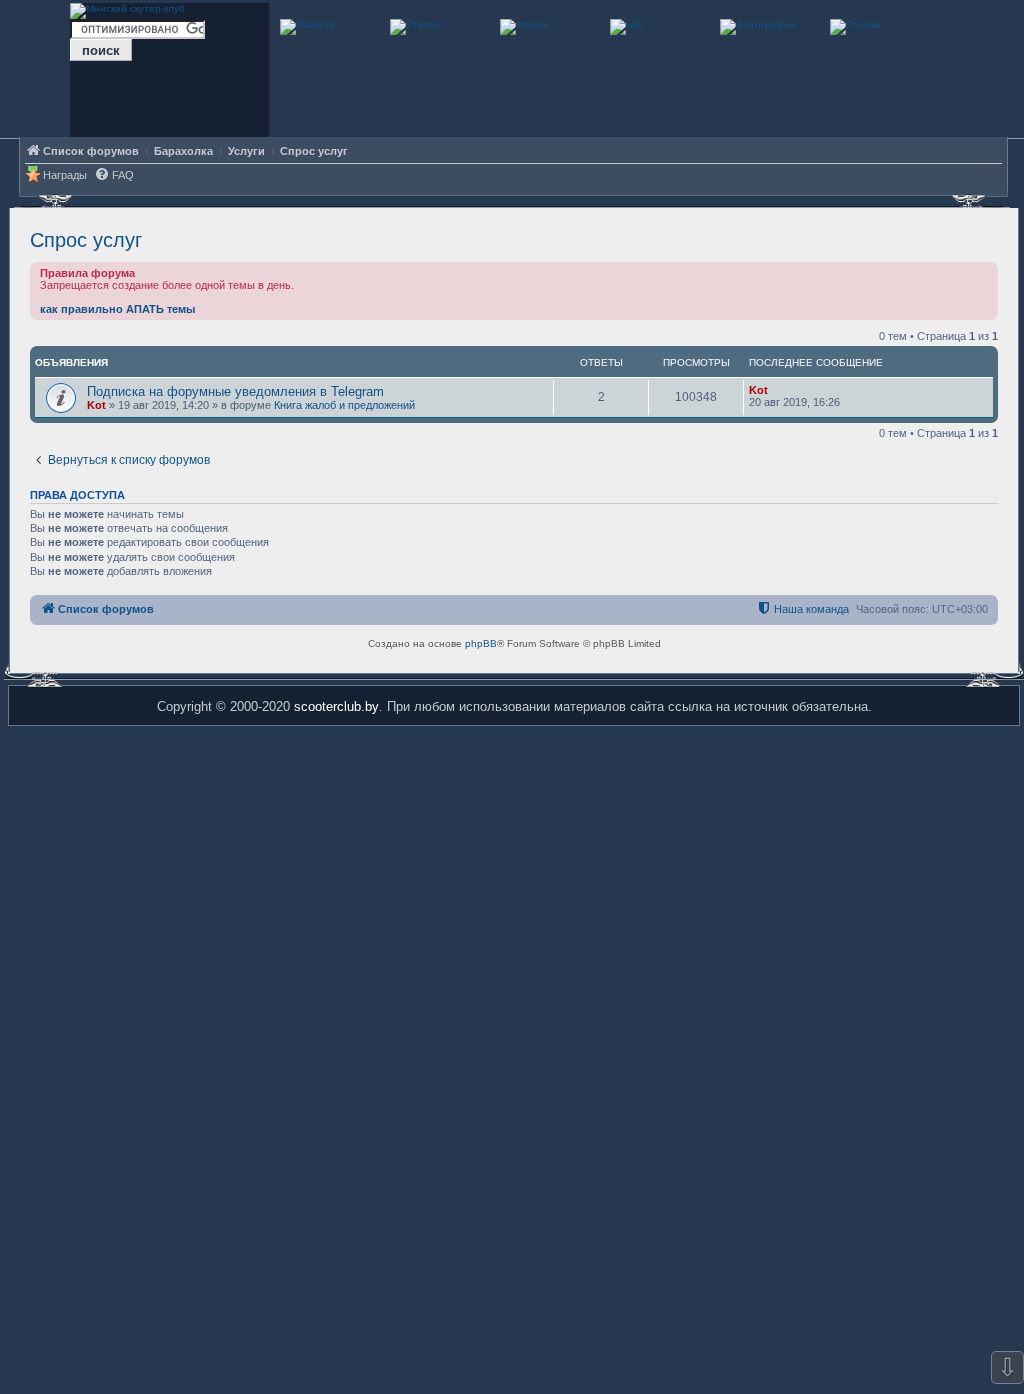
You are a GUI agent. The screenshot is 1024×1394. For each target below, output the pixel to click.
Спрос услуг (86, 240)
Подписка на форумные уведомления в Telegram (235, 391)
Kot (96, 405)
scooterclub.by (336, 706)
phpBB (481, 643)
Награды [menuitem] (65, 175)
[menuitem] (114, 175)
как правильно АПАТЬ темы (117, 309)
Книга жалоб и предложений (344, 405)
